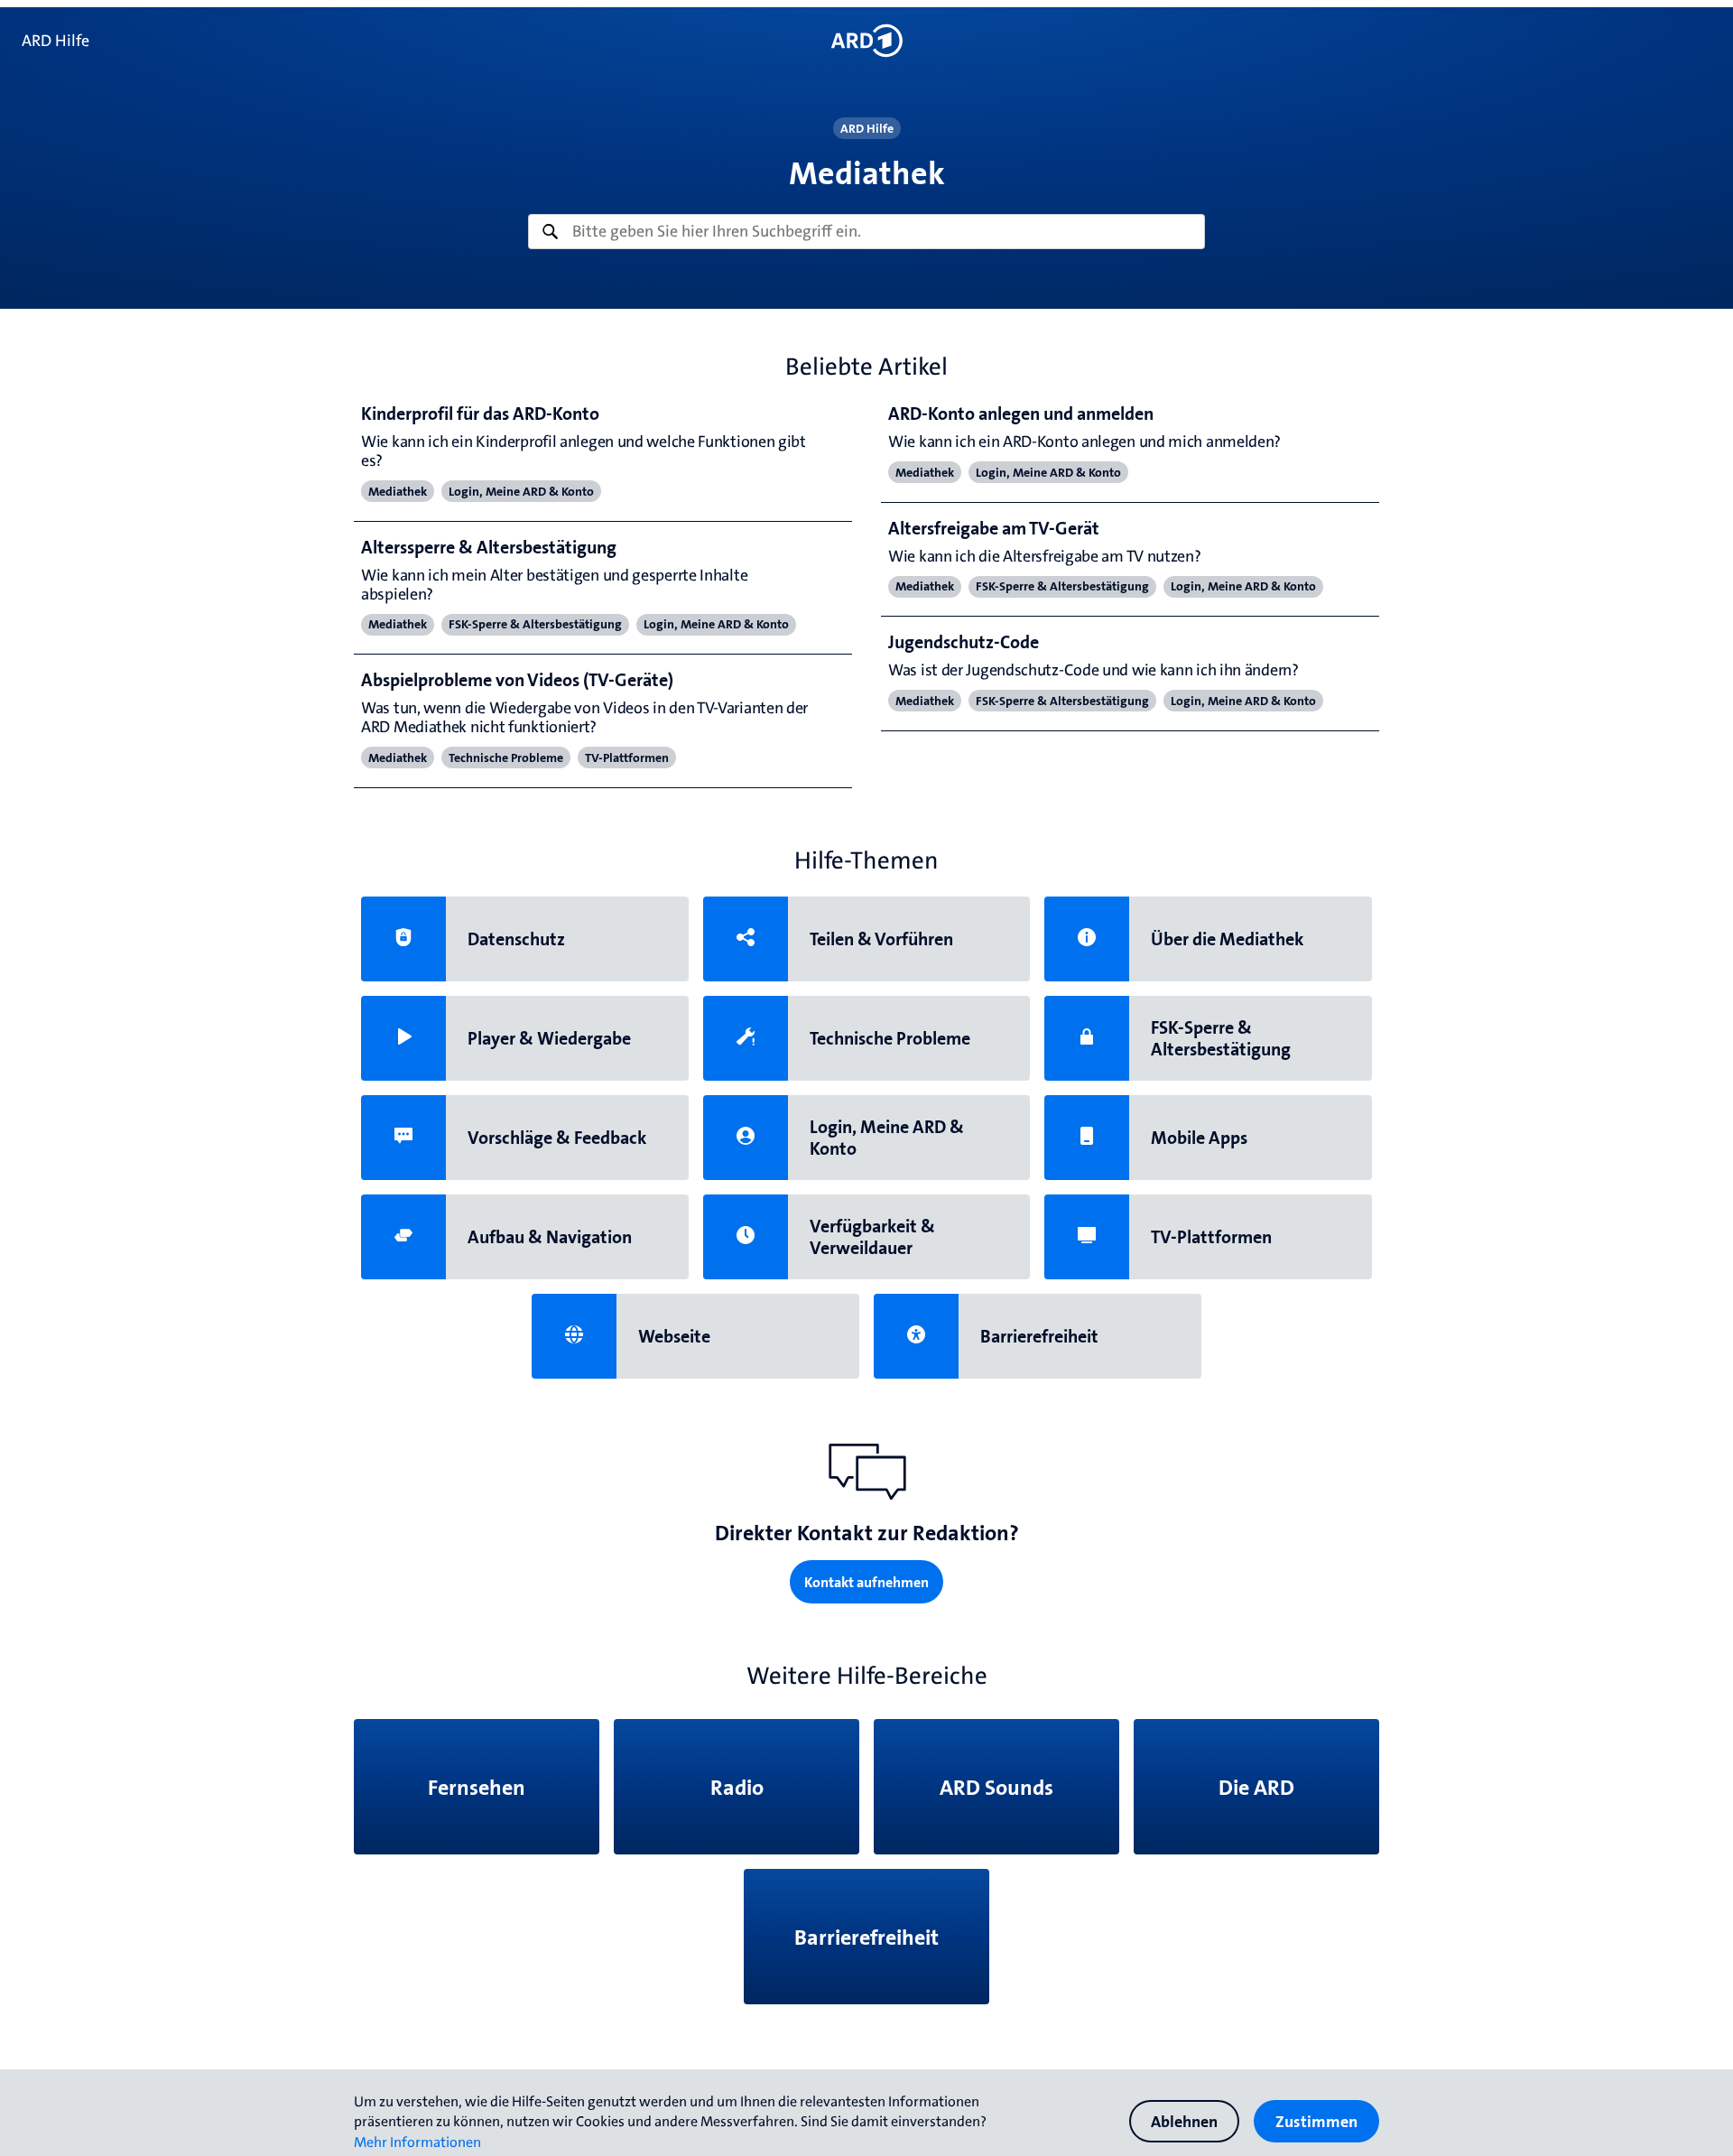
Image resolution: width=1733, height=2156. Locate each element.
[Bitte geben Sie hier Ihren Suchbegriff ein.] (866, 232)
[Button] (866, 41)
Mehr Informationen (417, 2142)
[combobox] (866, 232)
